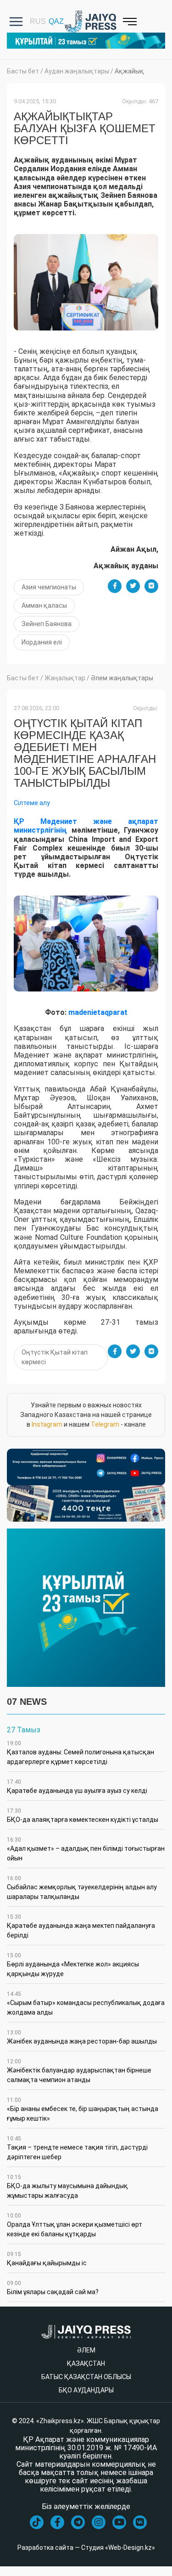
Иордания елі (42, 642)
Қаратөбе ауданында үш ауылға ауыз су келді (77, 1786)
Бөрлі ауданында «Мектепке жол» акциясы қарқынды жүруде (73, 1965)
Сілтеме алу (32, 803)
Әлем (86, 2350)
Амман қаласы (44, 605)
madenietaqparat (98, 1012)
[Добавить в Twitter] (133, 586)
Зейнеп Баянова (47, 624)
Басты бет (23, 71)
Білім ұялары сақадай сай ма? (53, 2288)
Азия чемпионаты (49, 587)
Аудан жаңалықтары (77, 71)
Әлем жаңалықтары (122, 678)
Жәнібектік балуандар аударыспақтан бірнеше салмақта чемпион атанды (79, 2071)
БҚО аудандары (86, 2390)
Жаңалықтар (65, 678)
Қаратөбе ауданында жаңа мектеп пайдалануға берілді (81, 1926)
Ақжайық (129, 71)
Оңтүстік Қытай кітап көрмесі (55, 1357)
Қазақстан (86, 2363)
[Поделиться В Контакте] (151, 586)
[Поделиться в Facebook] (115, 586)
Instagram (47, 1424)
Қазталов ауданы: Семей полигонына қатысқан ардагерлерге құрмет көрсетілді (80, 1753)
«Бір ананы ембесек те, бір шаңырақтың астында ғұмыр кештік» (83, 2109)
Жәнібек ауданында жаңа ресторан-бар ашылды (82, 2037)
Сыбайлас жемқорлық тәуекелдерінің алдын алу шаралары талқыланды (82, 1888)
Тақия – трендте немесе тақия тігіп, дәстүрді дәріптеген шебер (77, 2148)
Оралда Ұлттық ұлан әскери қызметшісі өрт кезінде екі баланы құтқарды (75, 2225)
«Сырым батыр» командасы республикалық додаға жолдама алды (86, 2003)
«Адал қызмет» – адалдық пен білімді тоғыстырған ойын (86, 1849)
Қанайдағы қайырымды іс (47, 2259)
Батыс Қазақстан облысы (86, 2377)
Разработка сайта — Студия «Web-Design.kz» (86, 2548)
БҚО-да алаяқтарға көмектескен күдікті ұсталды (83, 1815)
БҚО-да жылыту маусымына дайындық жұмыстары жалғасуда (67, 2187)
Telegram (105, 1424)
